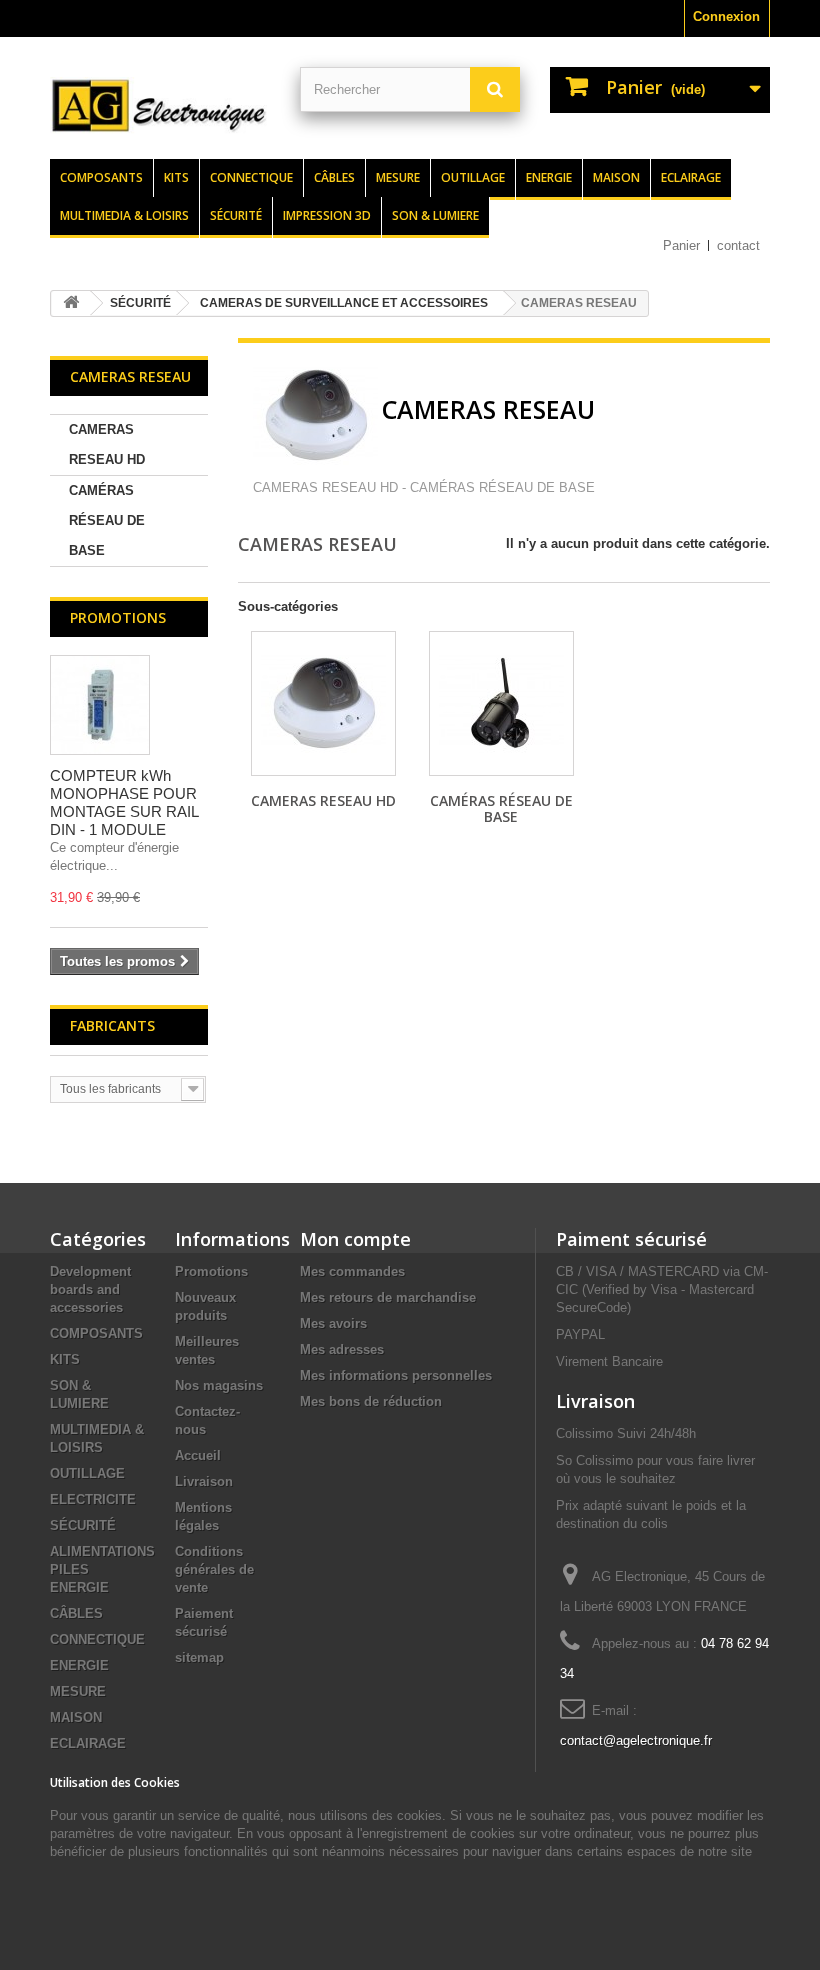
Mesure (398, 177)
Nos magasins (219, 1385)
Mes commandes (352, 1271)
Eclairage (691, 177)
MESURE (78, 1691)
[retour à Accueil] (71, 303)
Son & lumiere (435, 215)
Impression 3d (327, 215)
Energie (549, 177)
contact (738, 245)
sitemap (199, 1657)
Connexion (726, 16)
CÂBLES (76, 1613)
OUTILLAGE (87, 1473)
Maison (616, 177)
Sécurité (236, 215)
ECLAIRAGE (88, 1743)
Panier (681, 245)
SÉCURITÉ (83, 1525)
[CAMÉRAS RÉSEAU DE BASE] (501, 703)
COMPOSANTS (96, 1333)
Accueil (198, 1455)
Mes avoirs (333, 1323)
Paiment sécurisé (631, 1239)
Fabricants (112, 1025)
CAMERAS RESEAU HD (107, 444)
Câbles (334, 177)
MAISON (76, 1717)
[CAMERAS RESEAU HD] (323, 703)
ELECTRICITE (93, 1499)
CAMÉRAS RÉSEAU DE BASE (107, 520)
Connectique (251, 177)
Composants (101, 177)
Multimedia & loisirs (124, 215)
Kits (176, 177)
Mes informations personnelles (396, 1375)
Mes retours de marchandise (388, 1297)
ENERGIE (79, 1665)
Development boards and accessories (90, 1289)
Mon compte (355, 1239)
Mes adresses (342, 1349)
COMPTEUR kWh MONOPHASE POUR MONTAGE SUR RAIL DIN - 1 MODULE (124, 802)
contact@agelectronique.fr (636, 1740)
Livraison (204, 1481)
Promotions (118, 617)
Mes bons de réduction (371, 1401)
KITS (65, 1359)
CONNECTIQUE (97, 1639)
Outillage (473, 177)
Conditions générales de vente (214, 1569)
